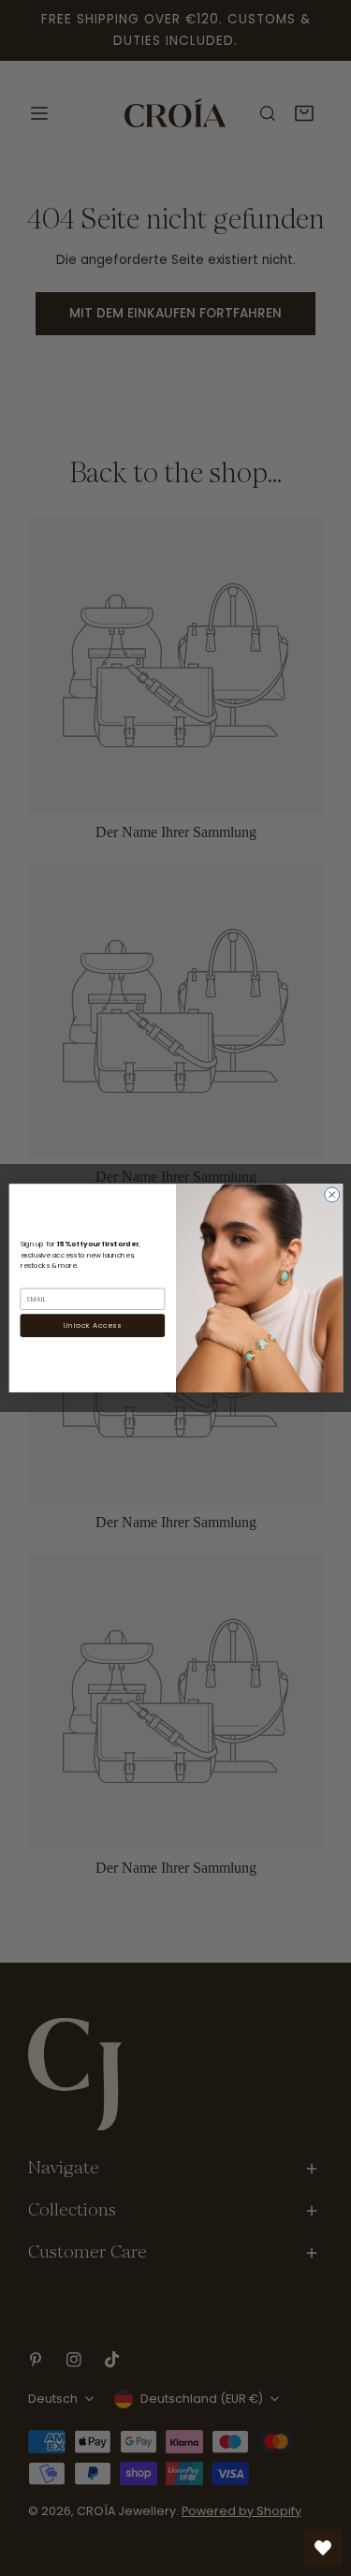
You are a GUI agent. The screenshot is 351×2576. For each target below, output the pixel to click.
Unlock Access (92, 1325)
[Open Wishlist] (323, 2548)
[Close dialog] (331, 1195)
